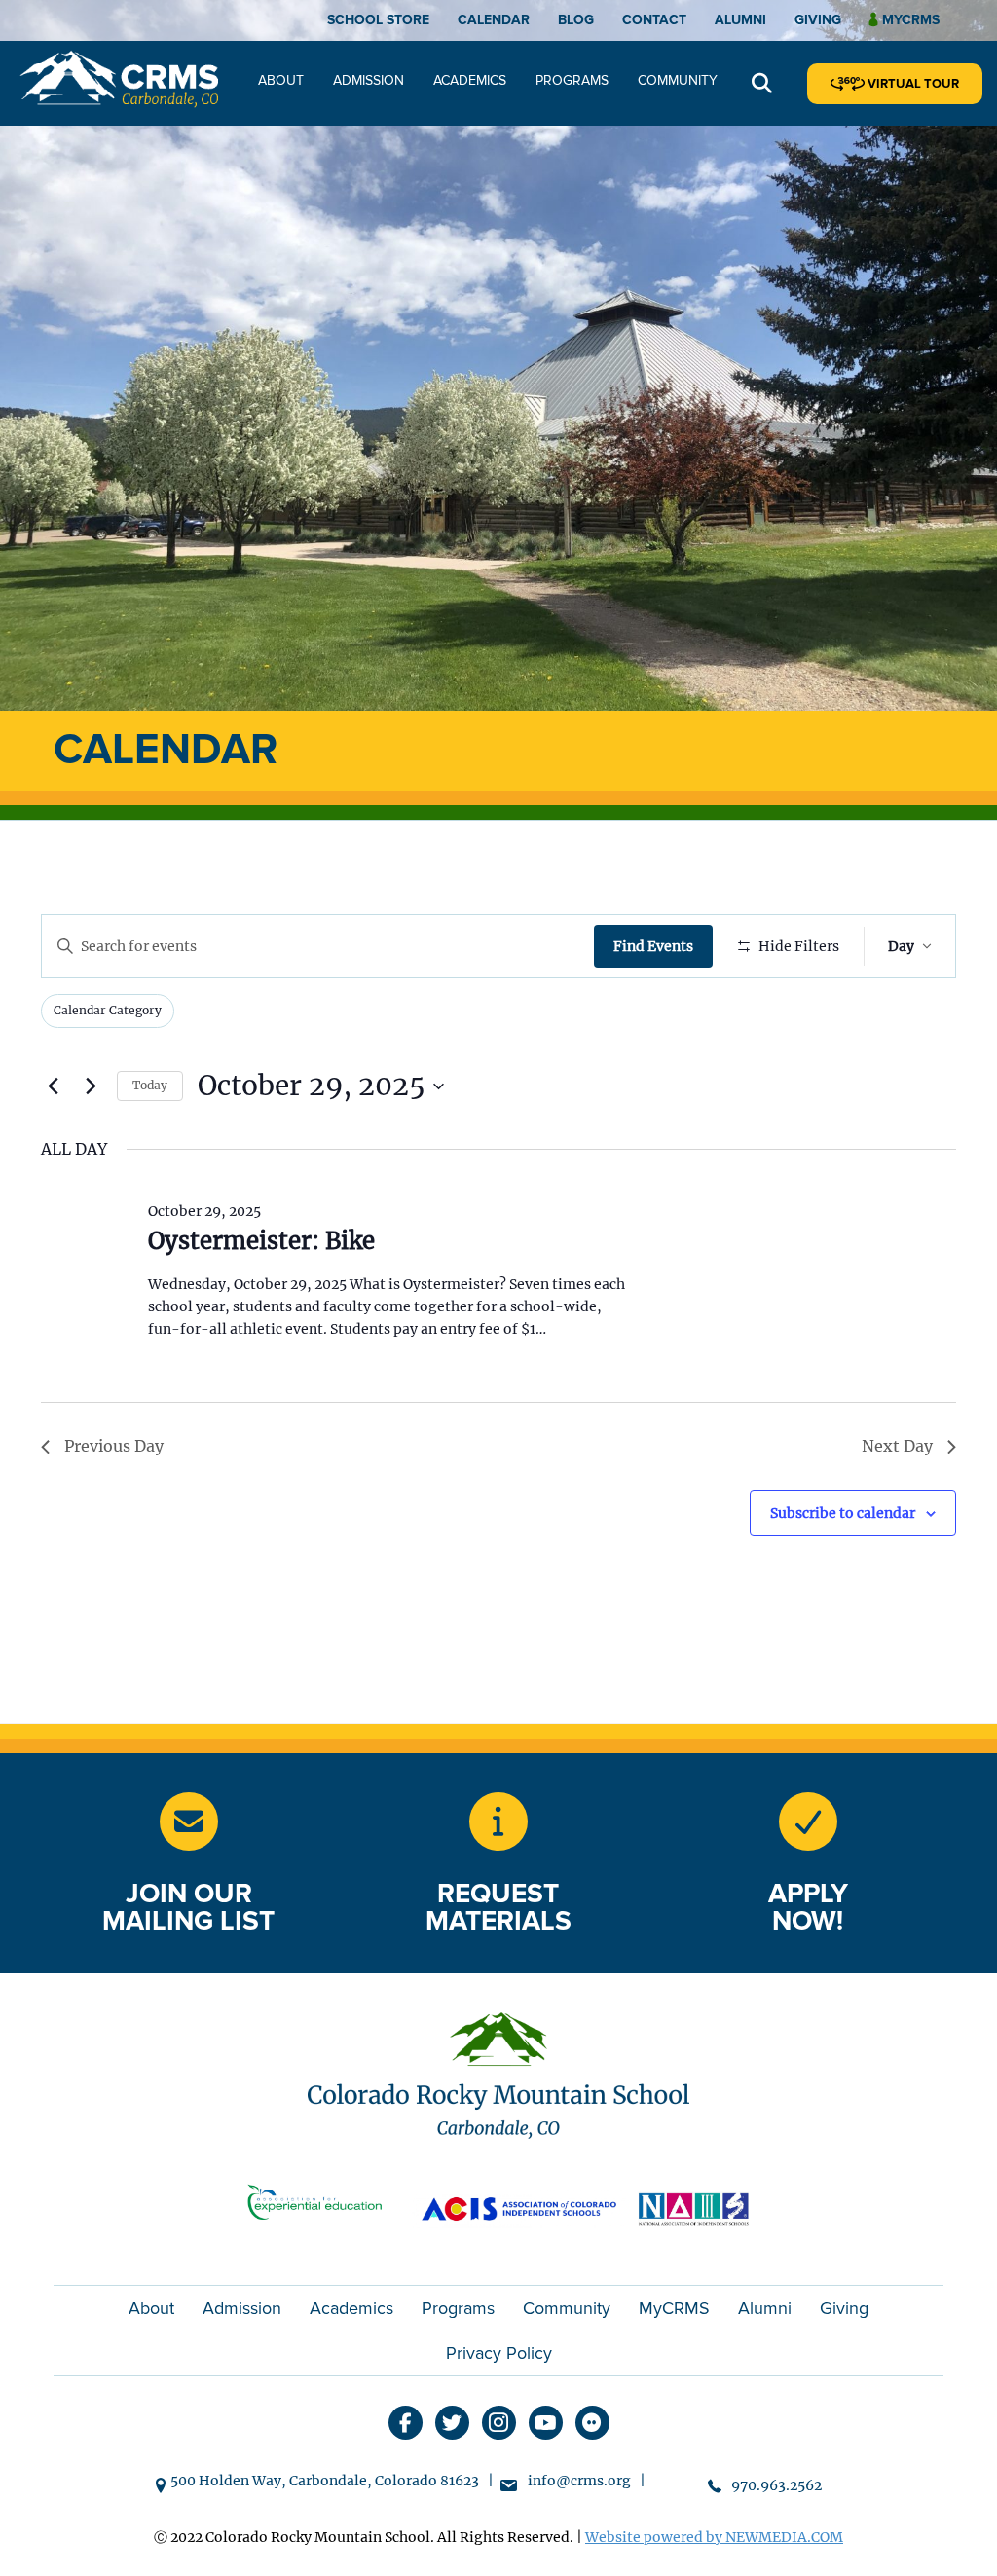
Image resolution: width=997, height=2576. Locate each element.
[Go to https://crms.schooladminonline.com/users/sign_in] (808, 1822)
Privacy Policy (499, 2353)
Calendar (494, 20)
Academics (470, 80)
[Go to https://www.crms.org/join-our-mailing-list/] (189, 1822)
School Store (378, 20)
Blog (576, 20)
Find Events (653, 946)
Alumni (740, 20)
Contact (654, 20)
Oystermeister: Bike (261, 1241)
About (281, 80)
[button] (762, 84)
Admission (369, 80)
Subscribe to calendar (843, 1513)
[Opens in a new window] (323, 2207)
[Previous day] (53, 1086)
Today (150, 1085)
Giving (818, 20)
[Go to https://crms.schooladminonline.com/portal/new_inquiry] (498, 1822)
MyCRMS (674, 2308)
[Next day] (91, 1086)
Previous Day (114, 1446)
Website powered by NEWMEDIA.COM (714, 2537)
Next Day (897, 1446)
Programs (572, 80)
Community (678, 80)
